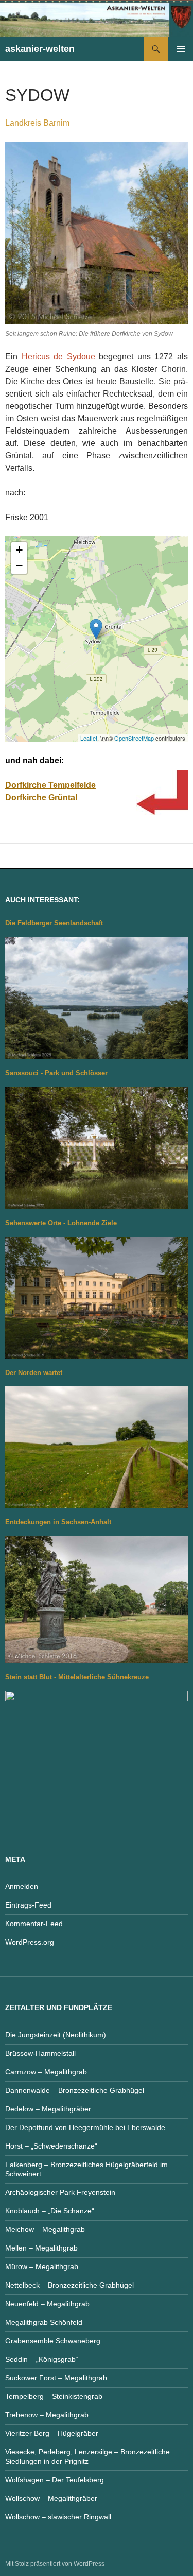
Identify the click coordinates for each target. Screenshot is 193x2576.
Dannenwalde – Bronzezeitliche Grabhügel (75, 2090)
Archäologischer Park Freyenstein (60, 2192)
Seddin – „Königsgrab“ (42, 2359)
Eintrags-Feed (28, 1905)
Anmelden (22, 1886)
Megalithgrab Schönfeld (44, 2322)
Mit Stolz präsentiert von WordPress (55, 2564)
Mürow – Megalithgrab (42, 2266)
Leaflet (89, 738)
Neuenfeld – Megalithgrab (47, 2304)
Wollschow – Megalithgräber (51, 2498)
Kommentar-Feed (34, 1924)
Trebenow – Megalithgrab (47, 2415)
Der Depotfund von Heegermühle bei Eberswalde (85, 2127)
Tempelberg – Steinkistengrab (54, 2396)
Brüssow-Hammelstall (40, 2053)
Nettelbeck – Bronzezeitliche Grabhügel (69, 2285)
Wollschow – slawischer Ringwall (58, 2517)
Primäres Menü (181, 49)
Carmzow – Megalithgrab (46, 2072)
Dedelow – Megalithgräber (48, 2109)
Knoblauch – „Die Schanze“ (50, 2211)
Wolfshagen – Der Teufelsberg (55, 2480)
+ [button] (19, 550)
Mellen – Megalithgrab (41, 2248)
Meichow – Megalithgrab (45, 2229)
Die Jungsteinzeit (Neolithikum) (56, 2035)
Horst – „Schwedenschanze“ (51, 2146)
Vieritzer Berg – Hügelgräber (52, 2433)
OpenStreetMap (134, 738)
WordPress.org (30, 1942)
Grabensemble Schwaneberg (53, 2341)
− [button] (19, 566)
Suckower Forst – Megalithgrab (56, 2378)
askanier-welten (40, 49)
